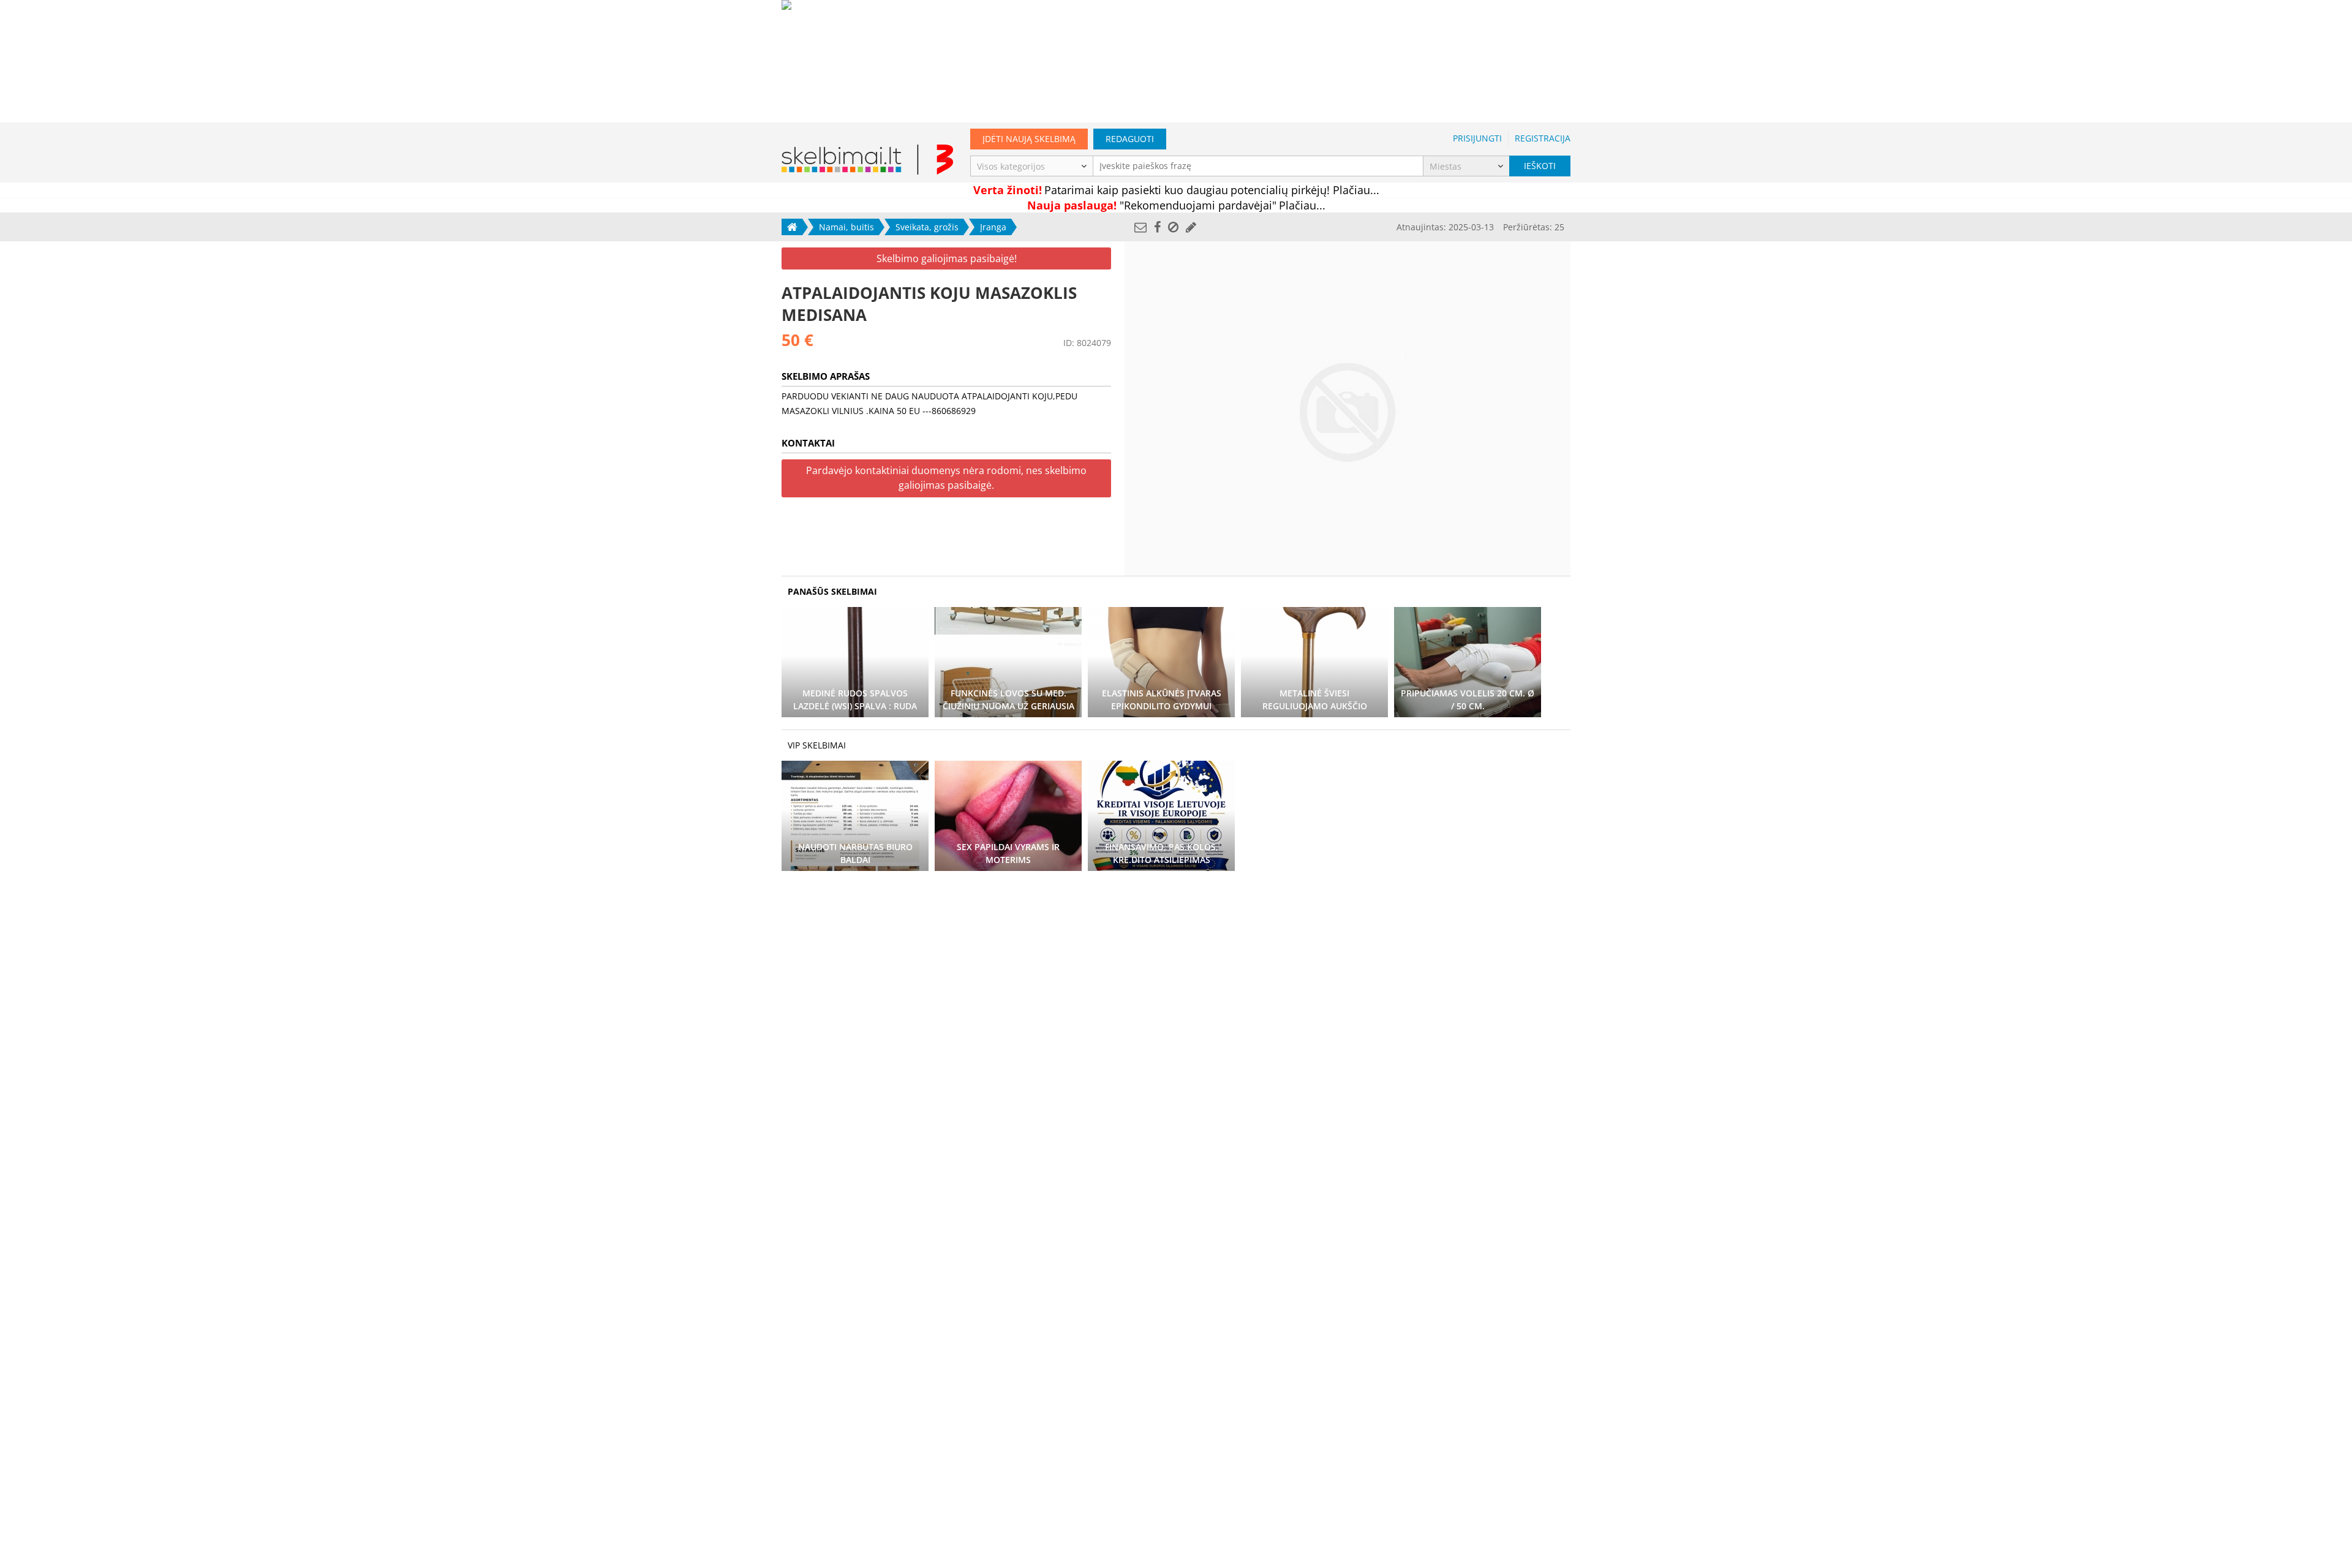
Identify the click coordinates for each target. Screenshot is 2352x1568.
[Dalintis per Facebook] (1157, 227)
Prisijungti (1477, 138)
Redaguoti (1130, 139)
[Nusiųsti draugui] (1140, 227)
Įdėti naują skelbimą (1029, 139)
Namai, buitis (846, 227)
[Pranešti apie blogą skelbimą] (1173, 227)
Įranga (993, 227)
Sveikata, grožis (927, 227)
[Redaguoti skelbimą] (1191, 227)
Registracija (1543, 138)
